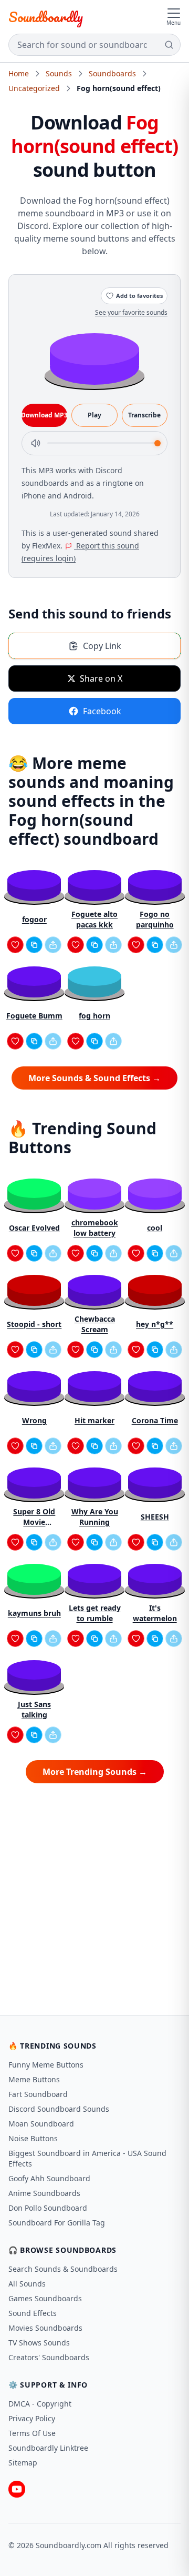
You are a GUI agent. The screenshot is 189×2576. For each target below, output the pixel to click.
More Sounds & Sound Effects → (94, 1078)
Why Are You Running (95, 1517)
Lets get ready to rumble (95, 1613)
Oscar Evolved (34, 1228)
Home (19, 73)
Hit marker (94, 1420)
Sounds (59, 73)
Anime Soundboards (44, 2193)
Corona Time (155, 1420)
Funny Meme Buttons (46, 2065)
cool (155, 1228)
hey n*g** (155, 1324)
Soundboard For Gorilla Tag (57, 2223)
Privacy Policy (32, 2418)
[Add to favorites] (15, 945)
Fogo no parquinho (155, 919)
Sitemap (23, 2463)
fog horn (94, 1016)
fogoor (34, 919)
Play (94, 415)
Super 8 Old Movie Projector (34, 1517)
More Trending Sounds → (95, 1772)
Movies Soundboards (45, 2328)
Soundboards (112, 73)
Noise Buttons (33, 2138)
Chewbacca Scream (95, 1324)
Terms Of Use (32, 2433)
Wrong (34, 1420)
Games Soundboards (45, 2298)
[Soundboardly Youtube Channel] (17, 2489)
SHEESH (155, 1517)
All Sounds (27, 2284)
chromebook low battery (95, 1228)
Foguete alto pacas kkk (94, 919)
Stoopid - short (34, 1324)
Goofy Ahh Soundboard (49, 2178)
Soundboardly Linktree (48, 2448)
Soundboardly (46, 17)
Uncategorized (34, 88)
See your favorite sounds (131, 312)
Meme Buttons (34, 2079)
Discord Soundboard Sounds (59, 2109)
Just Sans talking (34, 1709)
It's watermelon (155, 1613)
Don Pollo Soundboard (48, 2208)
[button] (94, 358)
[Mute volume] (36, 443)
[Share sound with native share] (53, 945)
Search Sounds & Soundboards (63, 2269)
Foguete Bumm (34, 1016)
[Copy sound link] (34, 945)
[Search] (169, 45)
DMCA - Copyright (40, 2404)
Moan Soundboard (41, 2124)
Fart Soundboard (38, 2094)
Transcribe (144, 415)
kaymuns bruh (34, 1613)
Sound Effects (33, 2313)
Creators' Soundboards (49, 2357)
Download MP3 (44, 415)
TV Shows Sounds (39, 2343)
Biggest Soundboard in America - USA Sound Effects (87, 2158)
